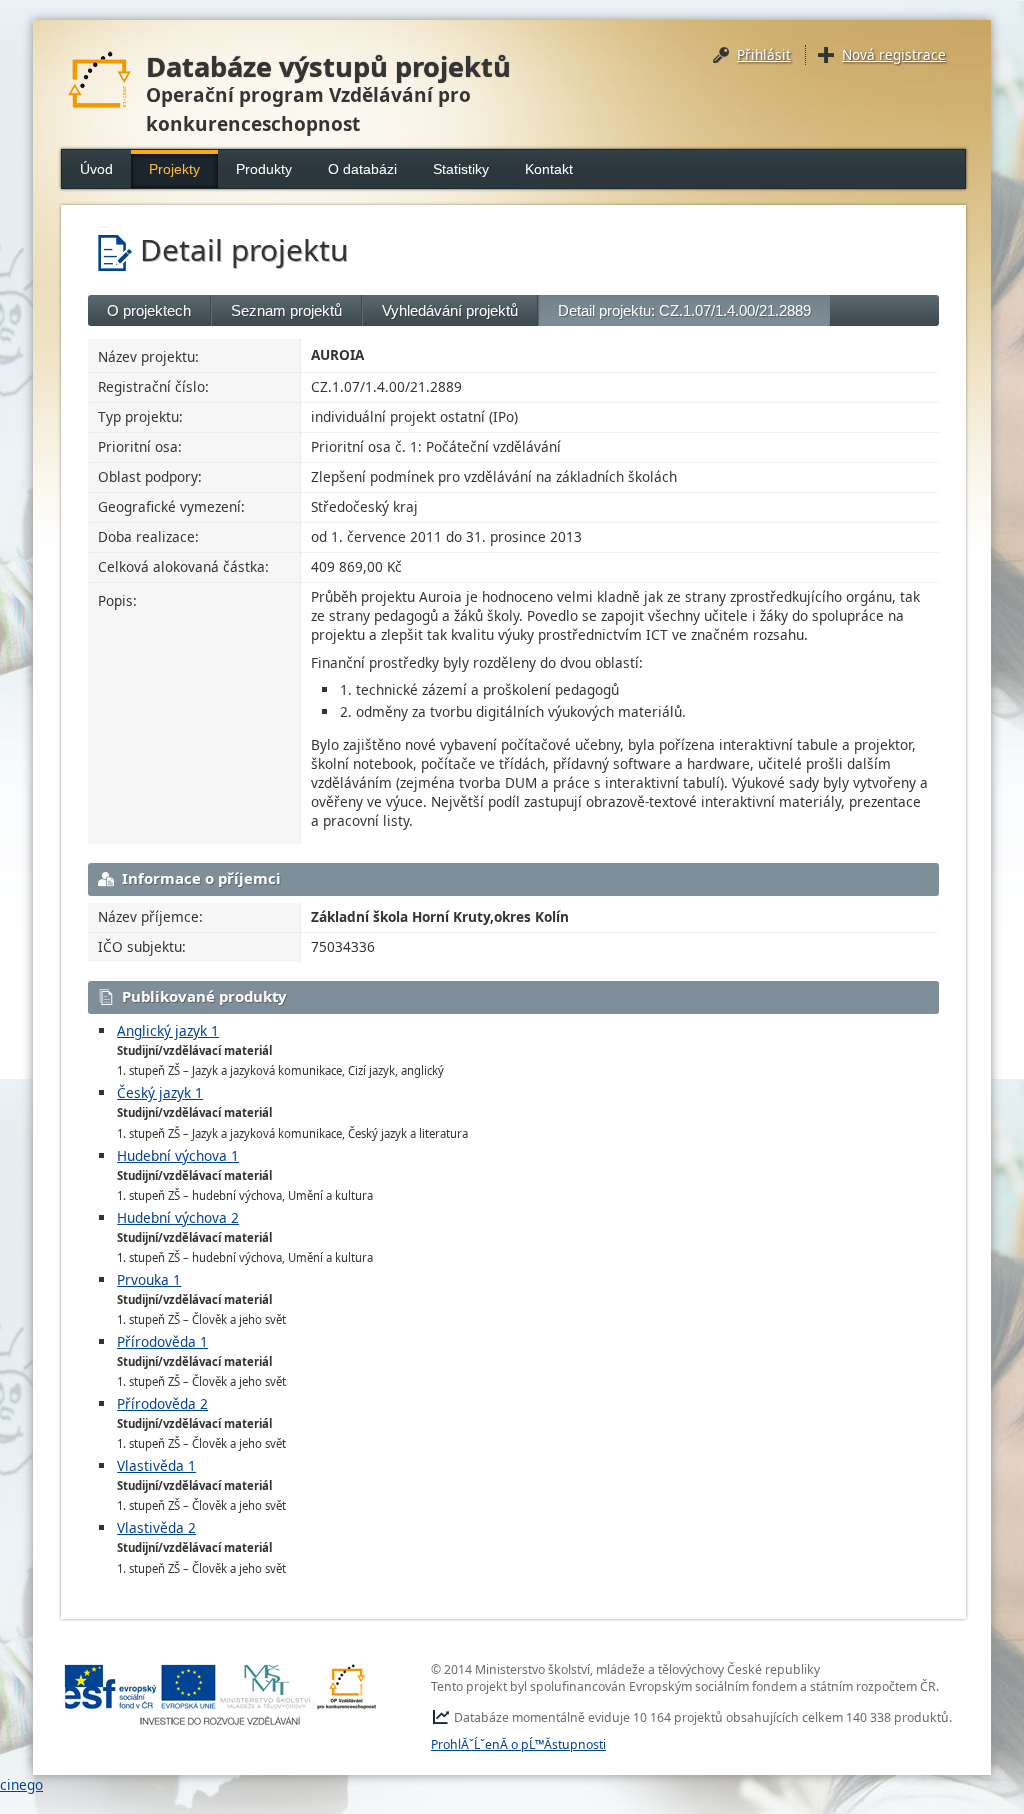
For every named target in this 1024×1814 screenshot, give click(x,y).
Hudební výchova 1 (178, 1155)
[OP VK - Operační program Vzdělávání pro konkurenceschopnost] (221, 1694)
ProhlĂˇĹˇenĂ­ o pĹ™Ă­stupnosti (518, 1744)
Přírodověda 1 (162, 1341)
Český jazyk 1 (160, 1092)
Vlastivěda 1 (156, 1465)
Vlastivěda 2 (156, 1527)
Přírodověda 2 (162, 1403)
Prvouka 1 (149, 1279)
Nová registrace (894, 54)
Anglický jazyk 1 (168, 1030)
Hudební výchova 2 (178, 1217)
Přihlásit (764, 54)
